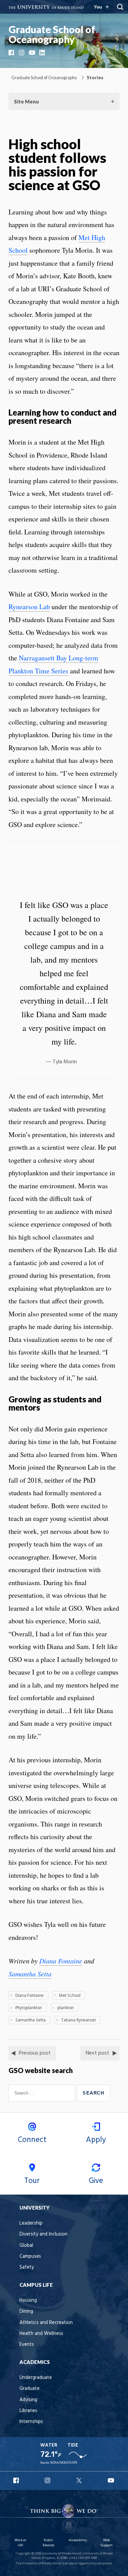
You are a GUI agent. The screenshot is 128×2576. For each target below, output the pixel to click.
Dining (26, 2312)
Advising (28, 2400)
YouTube (32, 53)
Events (27, 2345)
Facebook (12, 53)
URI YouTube (111, 2480)
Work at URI (20, 2543)
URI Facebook (17, 2480)
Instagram (22, 53)
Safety (27, 2267)
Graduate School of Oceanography (52, 34)
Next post (97, 2053)
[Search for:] (43, 2093)
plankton (66, 2008)
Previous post (35, 2053)
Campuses (30, 2257)
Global (26, 2246)
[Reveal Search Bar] (120, 7)
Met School (70, 1996)
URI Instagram (48, 2480)
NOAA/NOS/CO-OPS (64, 2463)
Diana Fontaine (61, 1961)
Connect (32, 2140)
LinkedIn (43, 53)
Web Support (106, 2543)
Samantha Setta (30, 1974)
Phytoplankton (29, 2008)
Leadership (31, 2223)
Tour (32, 2181)
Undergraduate (36, 2378)
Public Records (48, 2543)
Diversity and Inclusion (44, 2234)
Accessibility (78, 2540)
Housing (28, 2301)
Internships (31, 2422)
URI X (80, 2480)
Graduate (30, 2389)
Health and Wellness (41, 2334)
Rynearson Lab (29, 607)
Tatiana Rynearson (79, 2020)
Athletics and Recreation (46, 2323)
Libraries (28, 2411)
